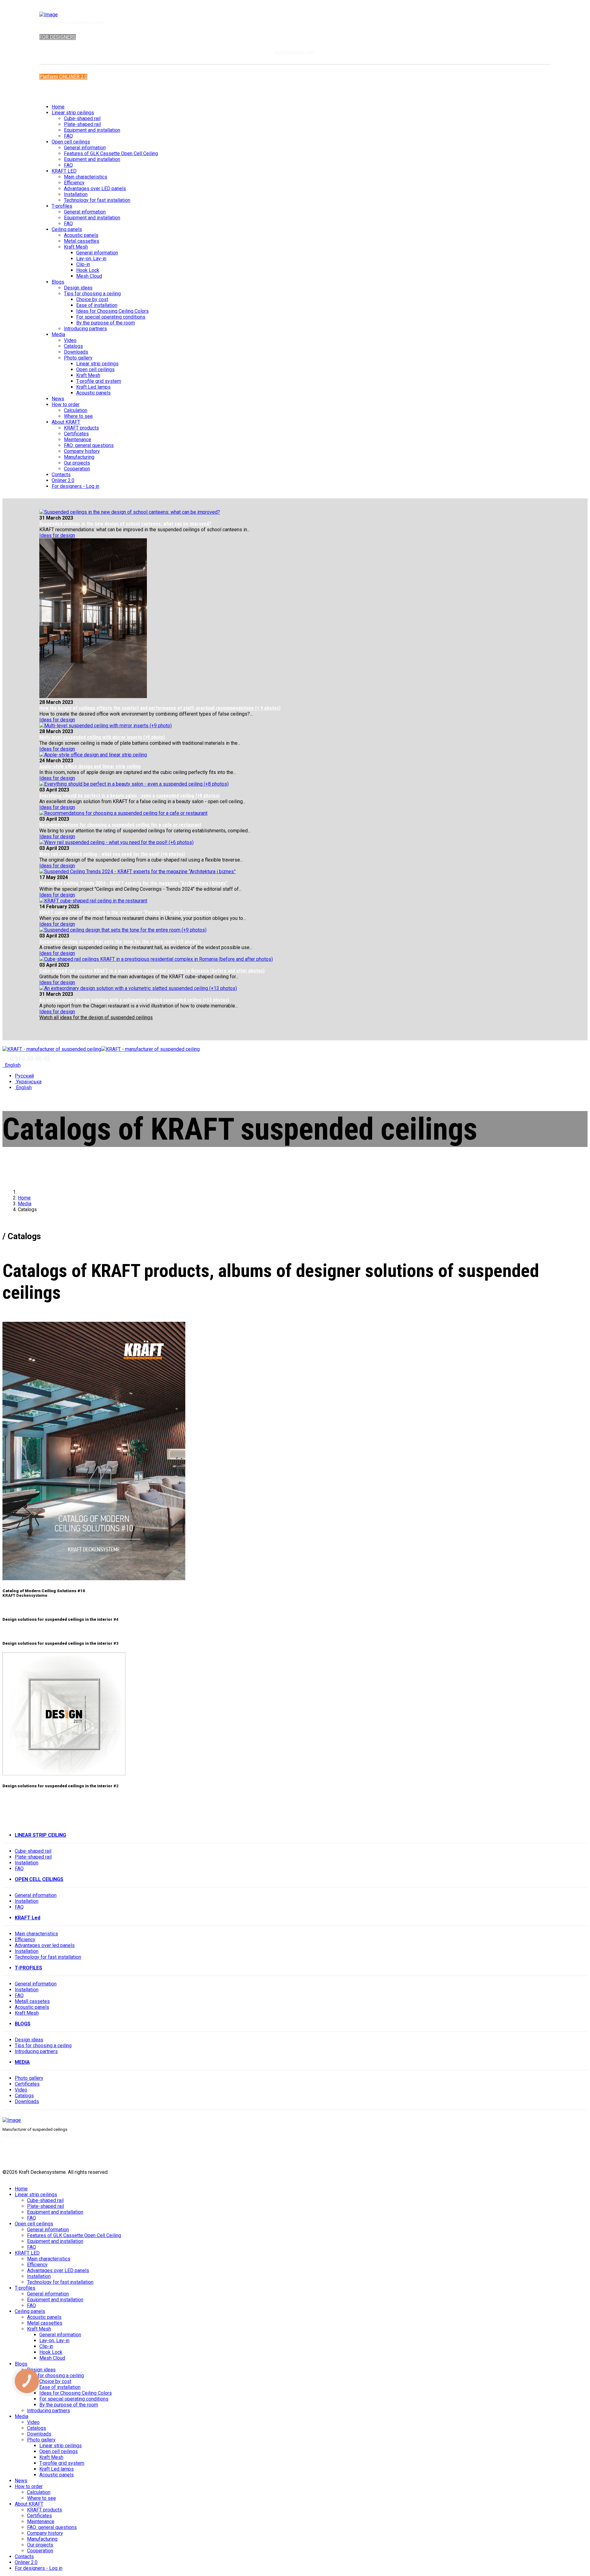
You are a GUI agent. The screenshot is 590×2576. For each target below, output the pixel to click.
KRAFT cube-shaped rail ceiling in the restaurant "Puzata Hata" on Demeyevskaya (125, 912)
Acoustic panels (81, 235)
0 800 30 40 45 (30, 1058)
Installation (76, 194)
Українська (28, 1082)
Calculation (76, 410)
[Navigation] (4, 1043)
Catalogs (73, 346)
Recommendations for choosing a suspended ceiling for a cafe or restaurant (120, 825)
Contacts (61, 475)
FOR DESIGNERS (58, 37)
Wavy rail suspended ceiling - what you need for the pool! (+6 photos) (112, 854)
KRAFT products (81, 428)
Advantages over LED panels (95, 188)
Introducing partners (85, 329)
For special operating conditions (111, 317)
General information (85, 148)
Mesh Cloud (89, 276)
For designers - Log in (75, 486)
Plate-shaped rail (82, 124)
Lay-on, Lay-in (91, 259)
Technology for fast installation (97, 200)
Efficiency (74, 183)
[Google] (574, 2155)
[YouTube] (540, 2155)
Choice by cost (92, 299)
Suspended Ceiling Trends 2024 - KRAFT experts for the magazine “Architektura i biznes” (134, 883)
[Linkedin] (563, 2155)
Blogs (58, 282)
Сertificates (27, 2084)
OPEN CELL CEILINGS (39, 1879)
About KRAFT (66, 422)
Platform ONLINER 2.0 (63, 77)
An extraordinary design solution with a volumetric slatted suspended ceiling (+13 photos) (134, 1000)
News (58, 399)
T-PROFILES (28, 1968)
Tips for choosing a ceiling (92, 294)
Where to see (78, 416)
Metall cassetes (32, 2001)
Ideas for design (57, 535)
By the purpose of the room (106, 323)
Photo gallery (78, 358)
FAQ (68, 136)
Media (58, 334)
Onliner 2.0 (63, 480)
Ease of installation (97, 305)
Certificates (76, 434)
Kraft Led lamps (93, 387)
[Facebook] (53, 92)
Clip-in (83, 264)
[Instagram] (61, 92)
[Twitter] (517, 2155)
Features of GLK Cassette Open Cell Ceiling (111, 153)
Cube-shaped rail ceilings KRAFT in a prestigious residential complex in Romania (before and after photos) (152, 971)
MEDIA (22, 2062)
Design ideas (78, 288)
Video (70, 340)
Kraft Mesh (76, 247)
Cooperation (77, 469)
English (12, 1065)
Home (58, 107)
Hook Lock (88, 270)
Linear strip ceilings (73, 113)
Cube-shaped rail (82, 118)
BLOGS (23, 2024)
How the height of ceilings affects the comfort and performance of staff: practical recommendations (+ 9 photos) (160, 708)
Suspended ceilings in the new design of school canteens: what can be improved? (125, 524)
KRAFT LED (64, 171)
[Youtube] (57, 92)
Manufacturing (79, 457)
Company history (82, 451)
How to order (66, 404)
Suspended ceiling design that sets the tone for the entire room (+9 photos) (120, 942)
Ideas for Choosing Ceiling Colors (112, 311)
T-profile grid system (99, 381)
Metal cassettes (82, 241)
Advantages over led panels (45, 1945)
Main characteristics (86, 177)
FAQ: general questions (89, 445)
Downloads (76, 352)
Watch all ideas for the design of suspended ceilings (96, 1017)
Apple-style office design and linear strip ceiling (90, 766)
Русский (24, 1076)
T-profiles (62, 206)
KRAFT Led (28, 1918)
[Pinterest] (552, 2155)
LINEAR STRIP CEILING (40, 1835)
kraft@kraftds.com (295, 52)
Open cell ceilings (71, 142)
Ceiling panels (67, 229)
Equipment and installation (92, 130)
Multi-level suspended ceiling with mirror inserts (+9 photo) (102, 737)
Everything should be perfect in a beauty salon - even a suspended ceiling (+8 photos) (130, 796)
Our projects (77, 463)
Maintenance (78, 440)
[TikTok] (586, 2155)
